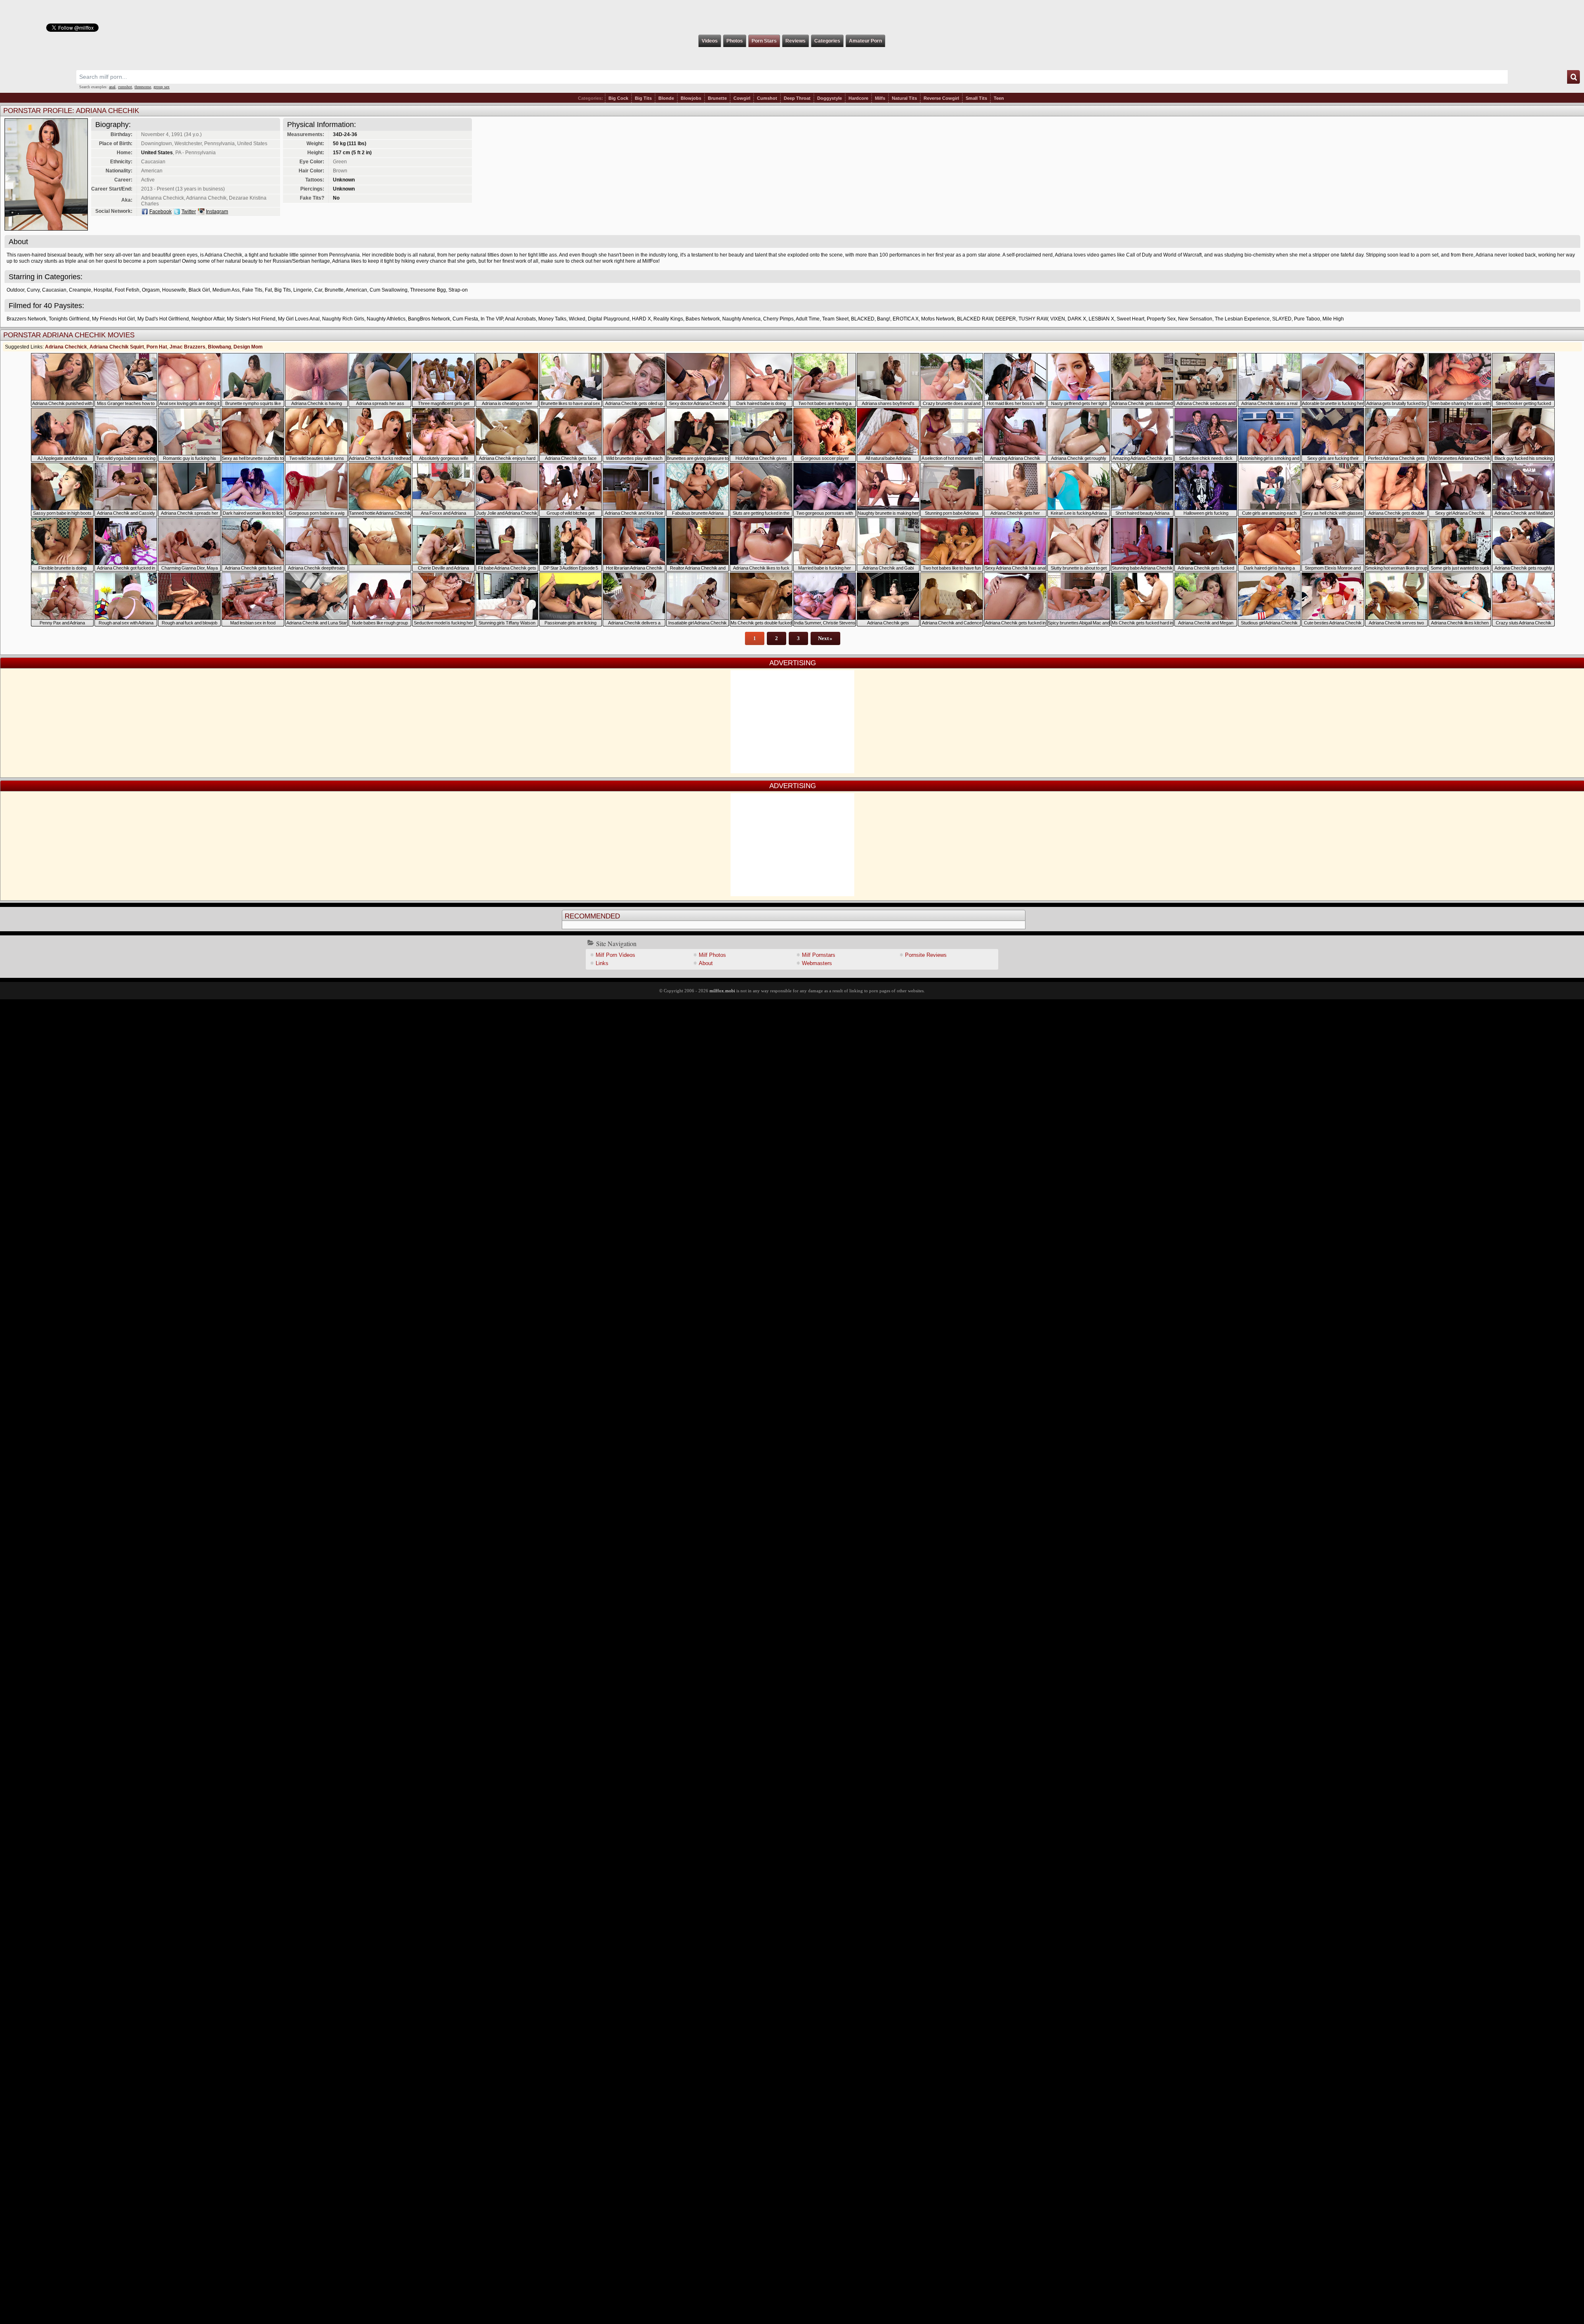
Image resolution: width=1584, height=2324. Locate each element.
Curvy (33, 290)
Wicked (577, 319)
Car (318, 290)
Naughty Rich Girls (343, 319)
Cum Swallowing (389, 290)
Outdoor (15, 290)
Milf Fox (792, 17)
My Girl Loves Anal (299, 319)
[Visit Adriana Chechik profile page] (46, 228)
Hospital (103, 290)
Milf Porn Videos (615, 955)
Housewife (174, 290)
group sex (161, 87)
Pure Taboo (1307, 319)
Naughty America (741, 319)
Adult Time (808, 319)
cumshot (125, 87)
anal (112, 87)
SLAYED (1282, 319)
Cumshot (767, 98)
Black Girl (199, 290)
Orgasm (151, 290)
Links (602, 963)
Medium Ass (226, 290)
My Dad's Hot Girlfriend (163, 319)
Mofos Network (938, 319)
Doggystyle (830, 98)
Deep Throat (797, 98)
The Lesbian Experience (1242, 319)
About (706, 963)
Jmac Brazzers (187, 347)
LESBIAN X (1101, 319)
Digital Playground (609, 319)
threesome (143, 87)
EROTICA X (906, 319)
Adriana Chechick (66, 347)
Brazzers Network (26, 319)
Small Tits (976, 98)
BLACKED (863, 319)
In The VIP (492, 319)
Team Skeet (835, 319)
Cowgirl (742, 98)
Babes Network (703, 319)
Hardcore (858, 98)
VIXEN (1058, 319)
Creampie (80, 290)
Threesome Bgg (428, 290)
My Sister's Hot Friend (251, 319)
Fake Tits (252, 290)
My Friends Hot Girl (113, 319)
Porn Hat (157, 347)
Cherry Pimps (778, 319)
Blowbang (219, 347)
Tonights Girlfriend (69, 319)
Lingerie (303, 290)
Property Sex (1161, 319)
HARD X (641, 319)
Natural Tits (904, 98)
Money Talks (552, 319)
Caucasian (54, 290)
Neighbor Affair (208, 319)
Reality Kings (668, 319)
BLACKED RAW (975, 319)
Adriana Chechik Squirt (117, 347)
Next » (825, 638)
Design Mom (248, 347)
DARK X (1077, 319)
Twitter (189, 212)
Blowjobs (691, 98)
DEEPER (1006, 319)
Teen (999, 98)
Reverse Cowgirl (941, 98)
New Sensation (1195, 319)
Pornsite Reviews (926, 955)
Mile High (1333, 319)
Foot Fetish (127, 290)
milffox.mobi (722, 991)
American (356, 290)
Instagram (217, 212)
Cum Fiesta (465, 319)
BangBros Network (429, 319)
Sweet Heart (1130, 319)
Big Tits (643, 98)
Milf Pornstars (819, 955)
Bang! (884, 319)
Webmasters (817, 963)
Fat (268, 290)
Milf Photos (712, 955)
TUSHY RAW (1033, 319)
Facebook (160, 212)
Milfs (880, 98)
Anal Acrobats (520, 319)
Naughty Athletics (386, 319)
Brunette (717, 98)
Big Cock (618, 98)
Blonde (666, 98)
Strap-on (458, 290)
